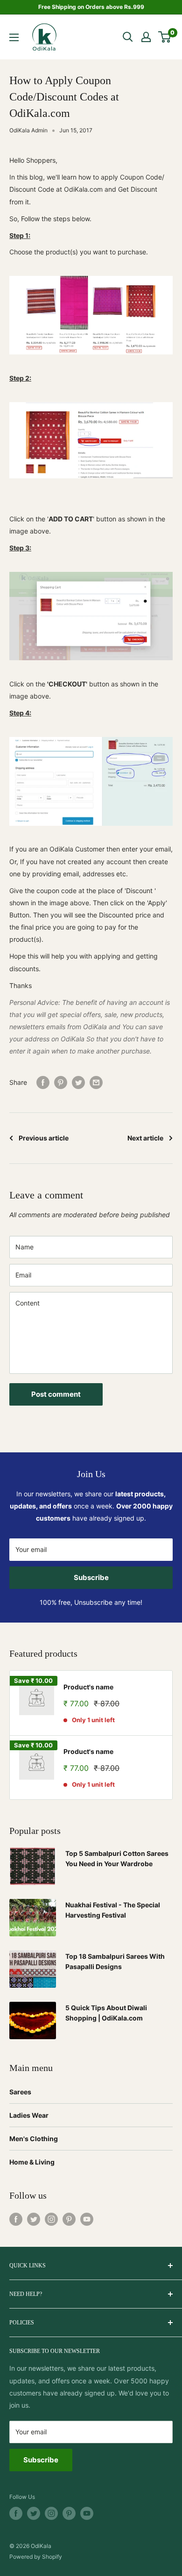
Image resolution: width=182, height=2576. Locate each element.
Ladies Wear (29, 2115)
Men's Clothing (34, 2139)
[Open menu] (14, 37)
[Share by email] (96, 1082)
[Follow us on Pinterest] (69, 2219)
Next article (145, 1138)
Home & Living (32, 2162)
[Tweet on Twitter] (78, 1082)
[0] (165, 37)
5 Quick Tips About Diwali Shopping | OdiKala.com (106, 2013)
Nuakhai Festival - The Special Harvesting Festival (113, 1910)
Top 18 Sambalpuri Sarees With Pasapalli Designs (115, 1961)
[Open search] (128, 37)
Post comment (56, 1394)
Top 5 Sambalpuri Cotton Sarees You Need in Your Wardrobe (117, 1858)
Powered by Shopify (36, 2557)
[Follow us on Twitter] (34, 2219)
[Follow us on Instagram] (51, 2219)
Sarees (20, 2092)
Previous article (44, 1138)
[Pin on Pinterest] (61, 1082)
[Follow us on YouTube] (87, 2219)
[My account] (146, 37)
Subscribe (91, 1577)
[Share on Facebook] (43, 1082)
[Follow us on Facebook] (16, 2219)
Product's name (88, 1687)
